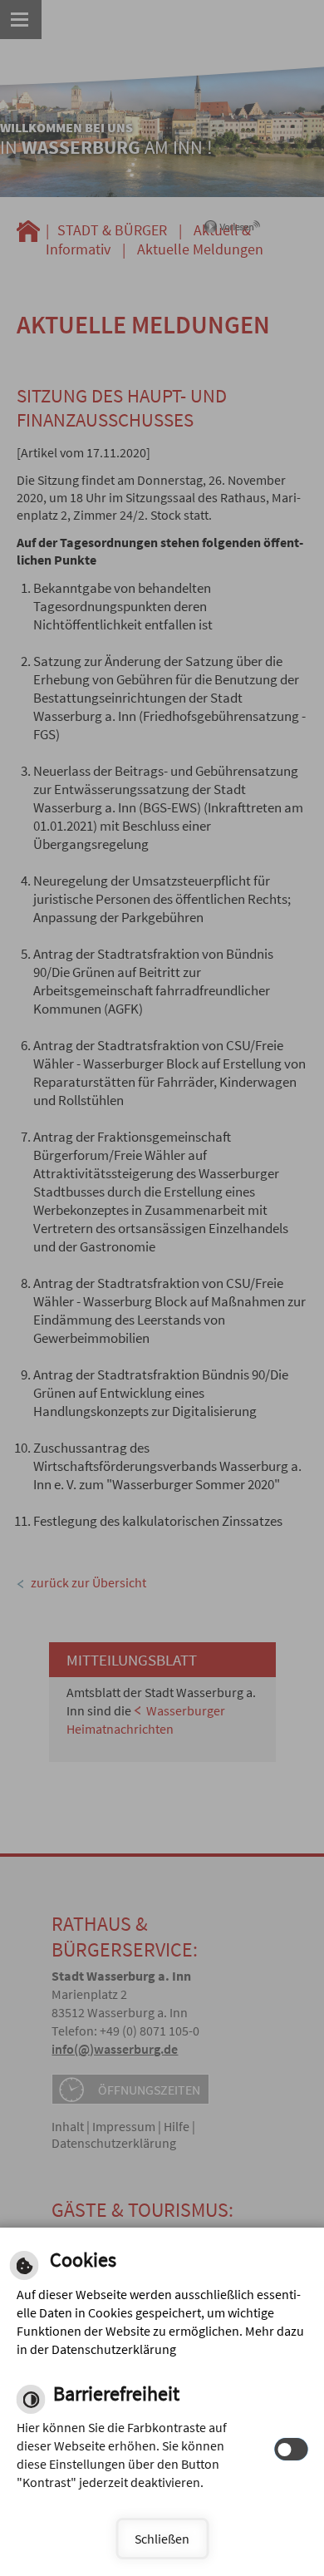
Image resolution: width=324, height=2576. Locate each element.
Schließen (162, 2539)
